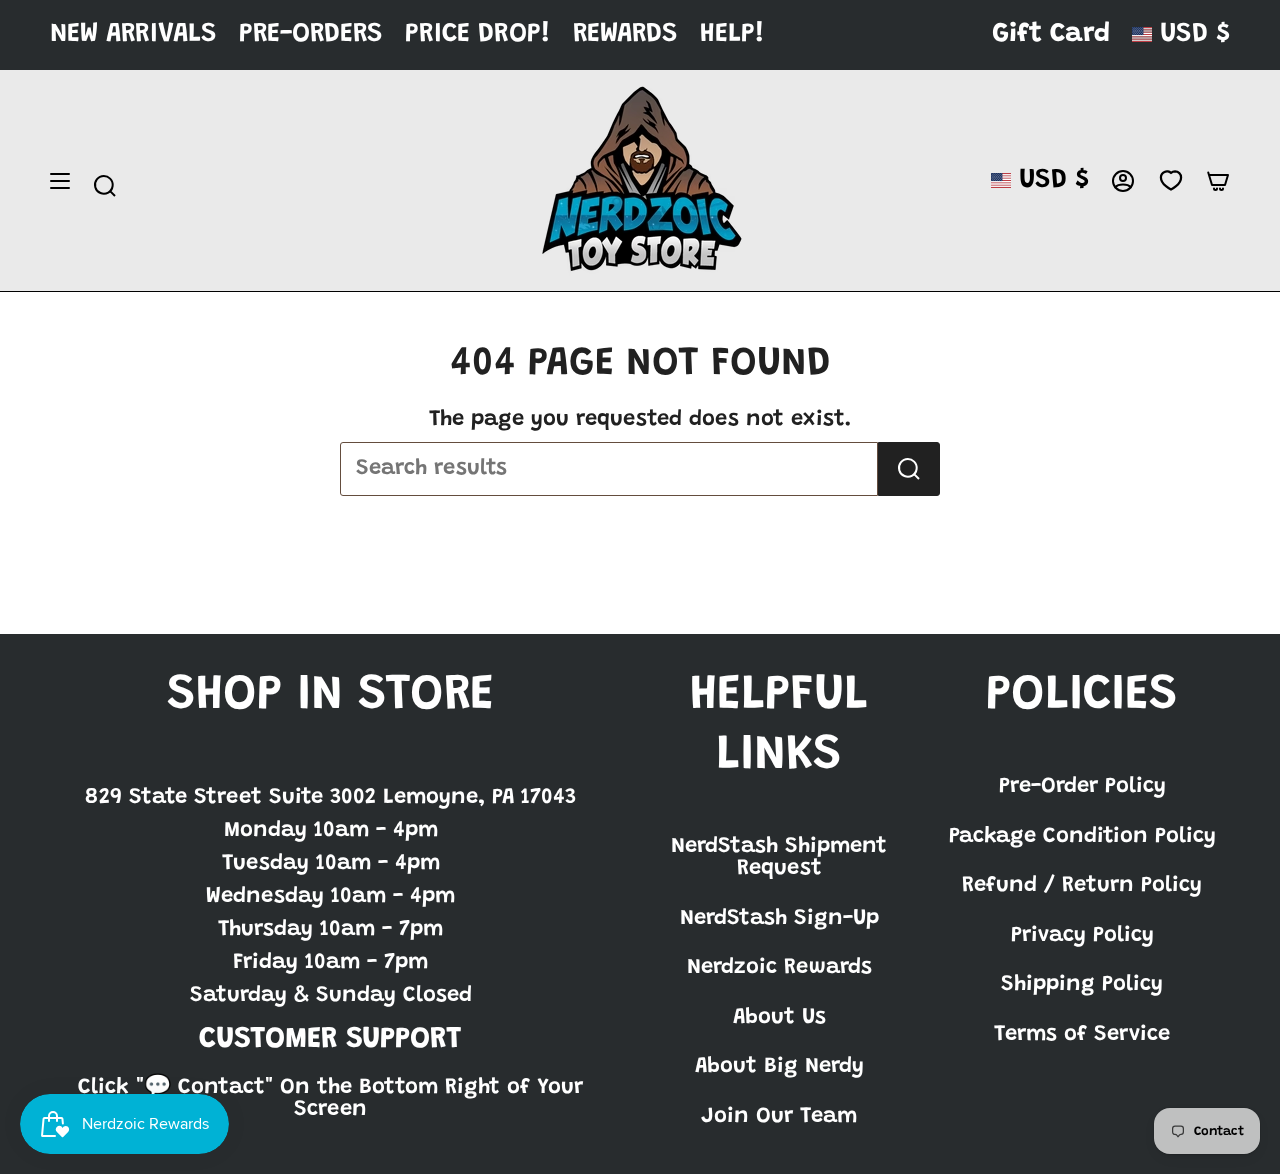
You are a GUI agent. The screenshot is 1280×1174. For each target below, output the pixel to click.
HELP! (732, 34)
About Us (779, 1018)
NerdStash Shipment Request (779, 858)
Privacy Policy (1082, 936)
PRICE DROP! (478, 34)
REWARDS (625, 34)
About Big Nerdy (779, 1067)
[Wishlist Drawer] (1170, 181)
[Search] (909, 469)
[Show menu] (60, 181)
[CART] (1218, 181)
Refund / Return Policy (1082, 886)
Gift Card (1051, 34)
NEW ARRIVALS (133, 34)
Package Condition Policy (1082, 837)
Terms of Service (1082, 1035)
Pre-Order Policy (1082, 787)
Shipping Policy (1082, 985)
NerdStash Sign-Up (779, 919)
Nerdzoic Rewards (779, 968)
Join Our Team (779, 1117)
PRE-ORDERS (311, 34)
